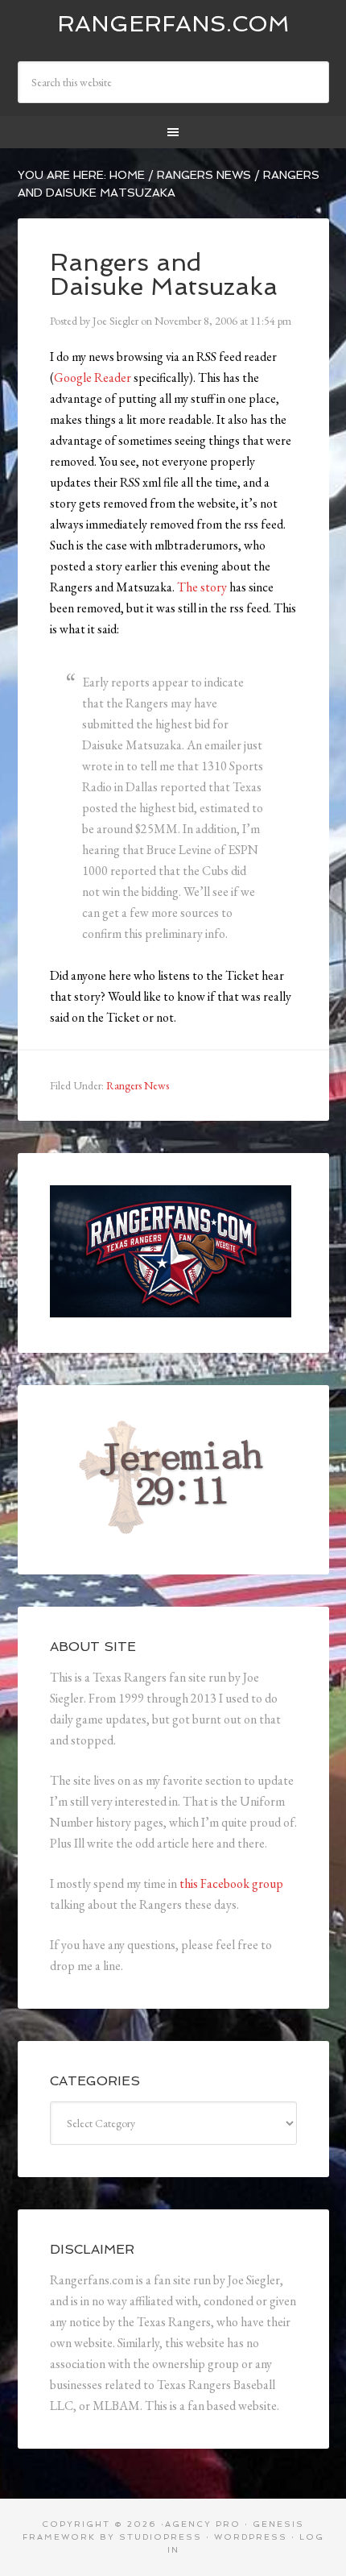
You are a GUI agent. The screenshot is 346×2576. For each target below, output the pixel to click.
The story (202, 587)
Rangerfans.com (173, 24)
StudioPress (161, 2537)
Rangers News (138, 1085)
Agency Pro (203, 2524)
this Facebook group (231, 1883)
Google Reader (93, 377)
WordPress (251, 2537)
